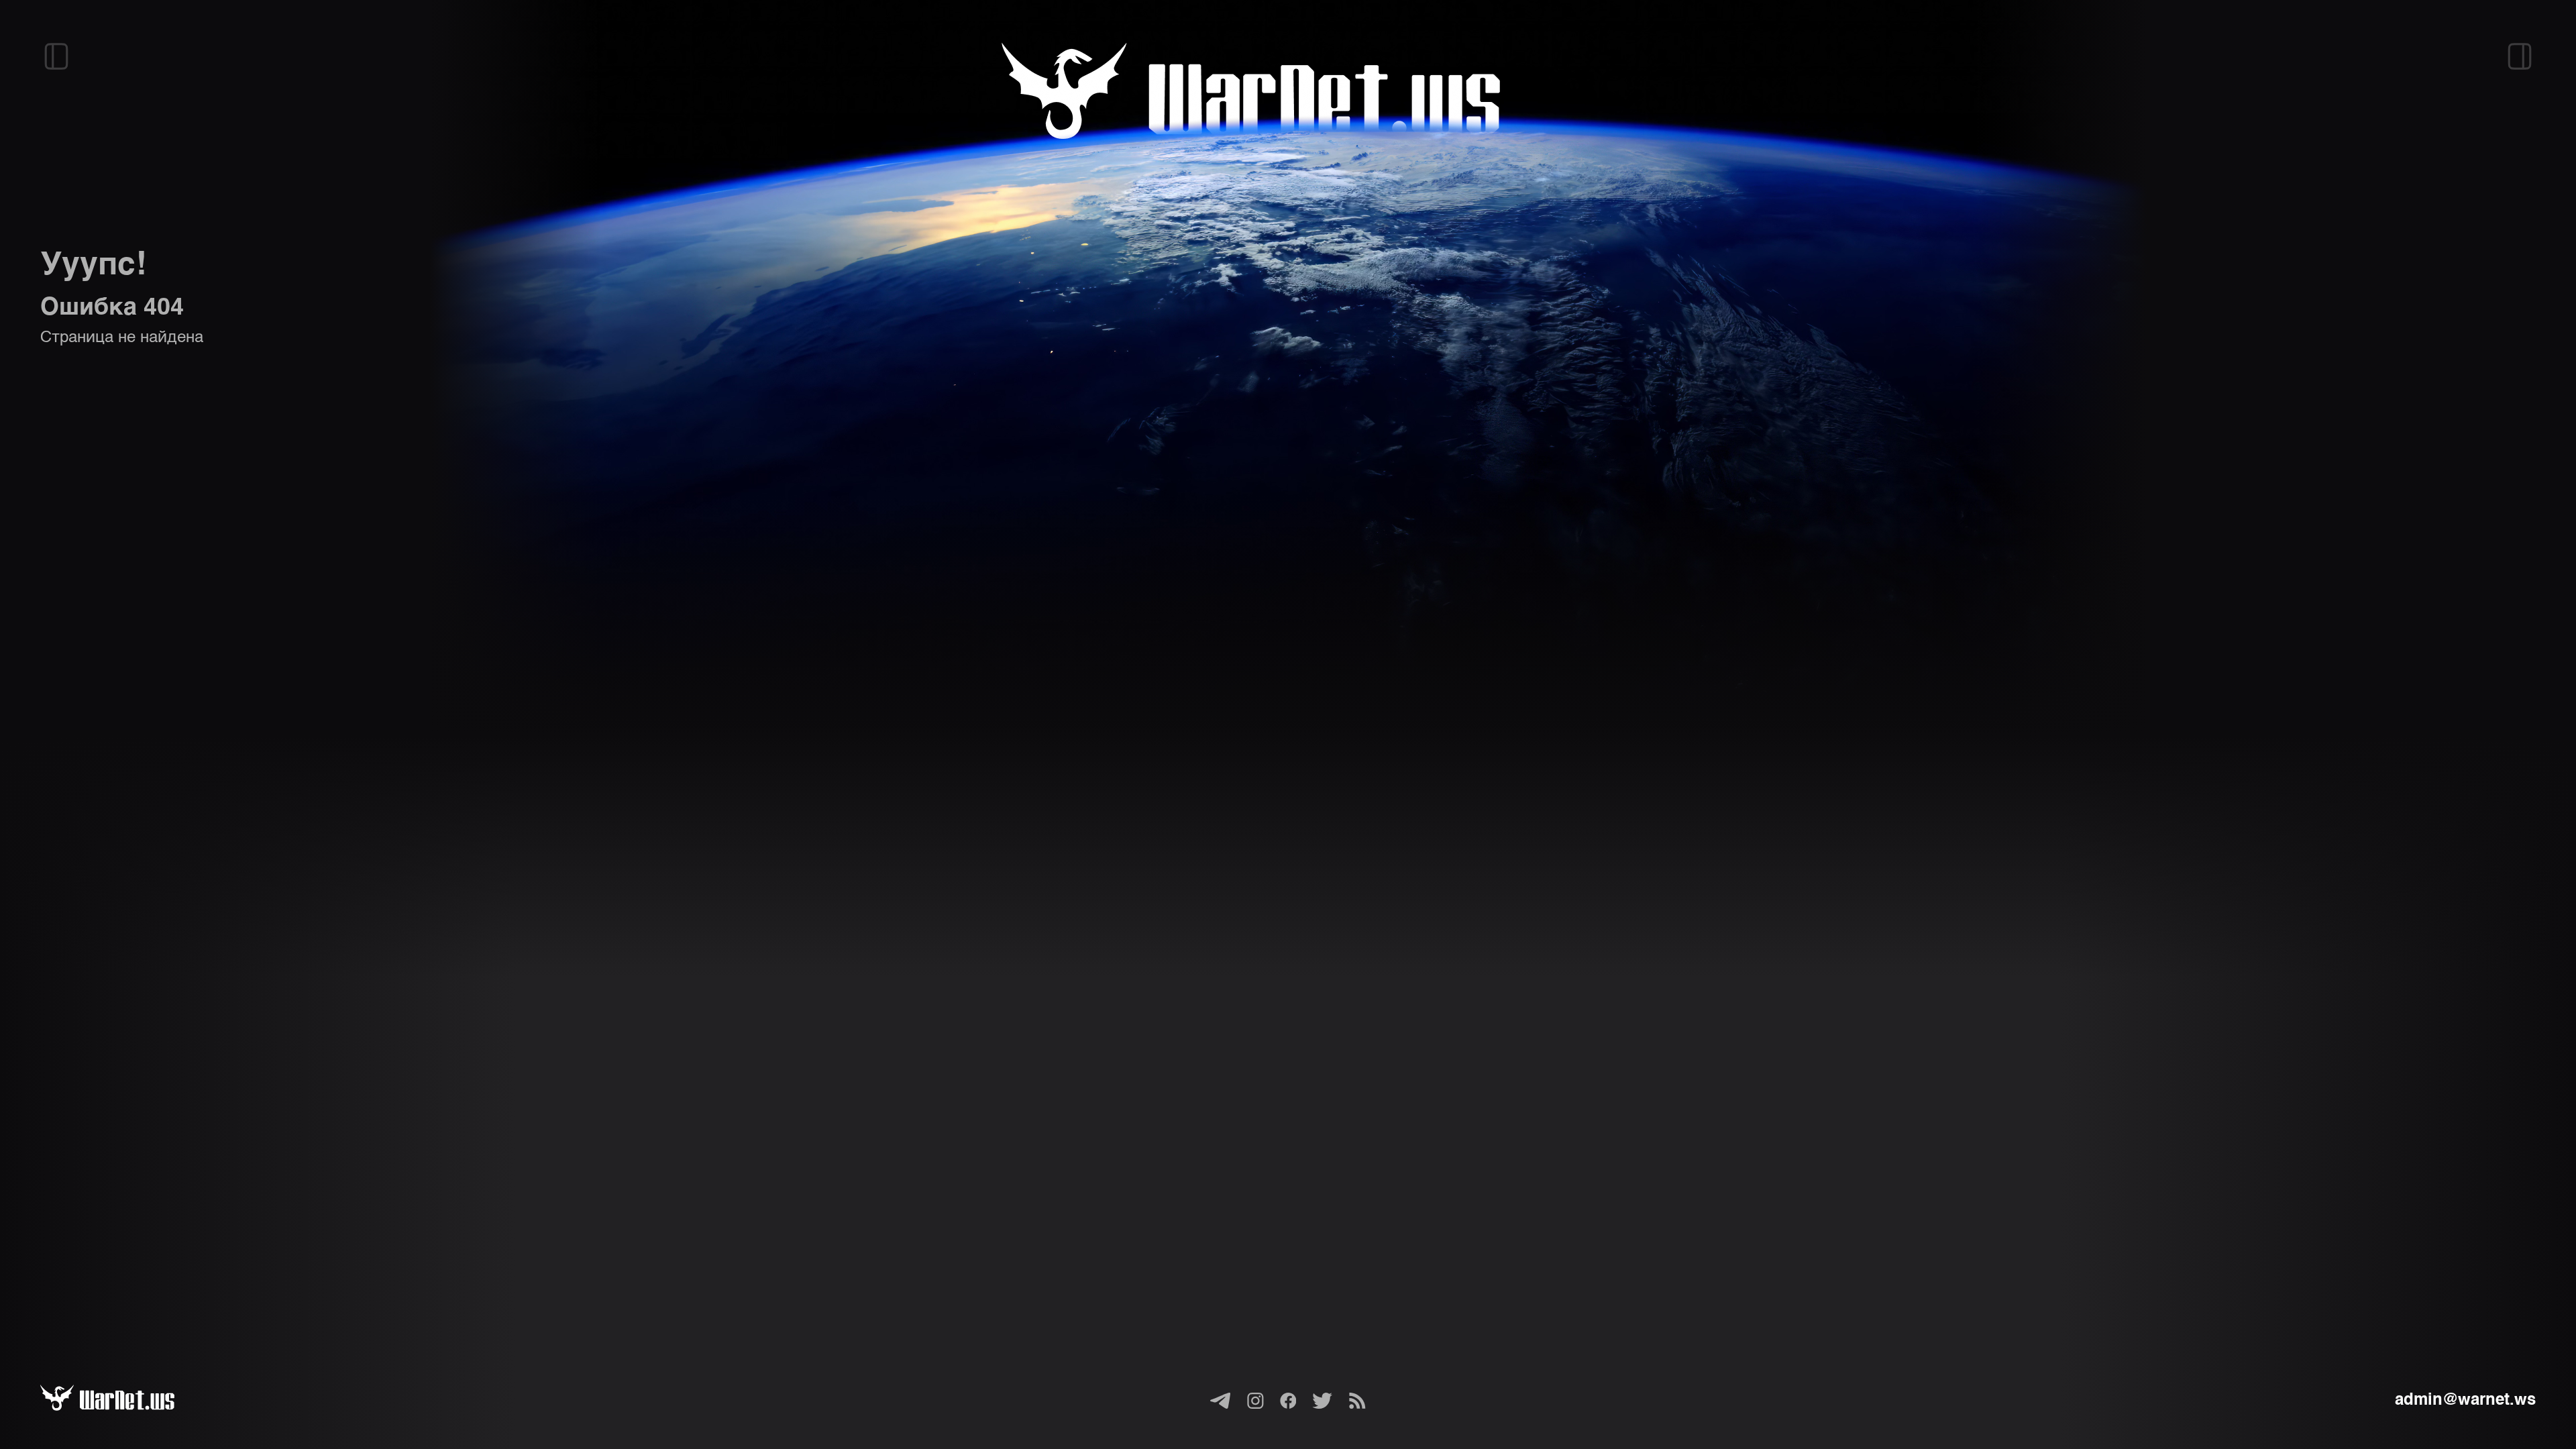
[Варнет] (123, 1401)
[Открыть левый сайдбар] (56, 56)
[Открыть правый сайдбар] (2520, 56)
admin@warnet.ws (2465, 1401)
